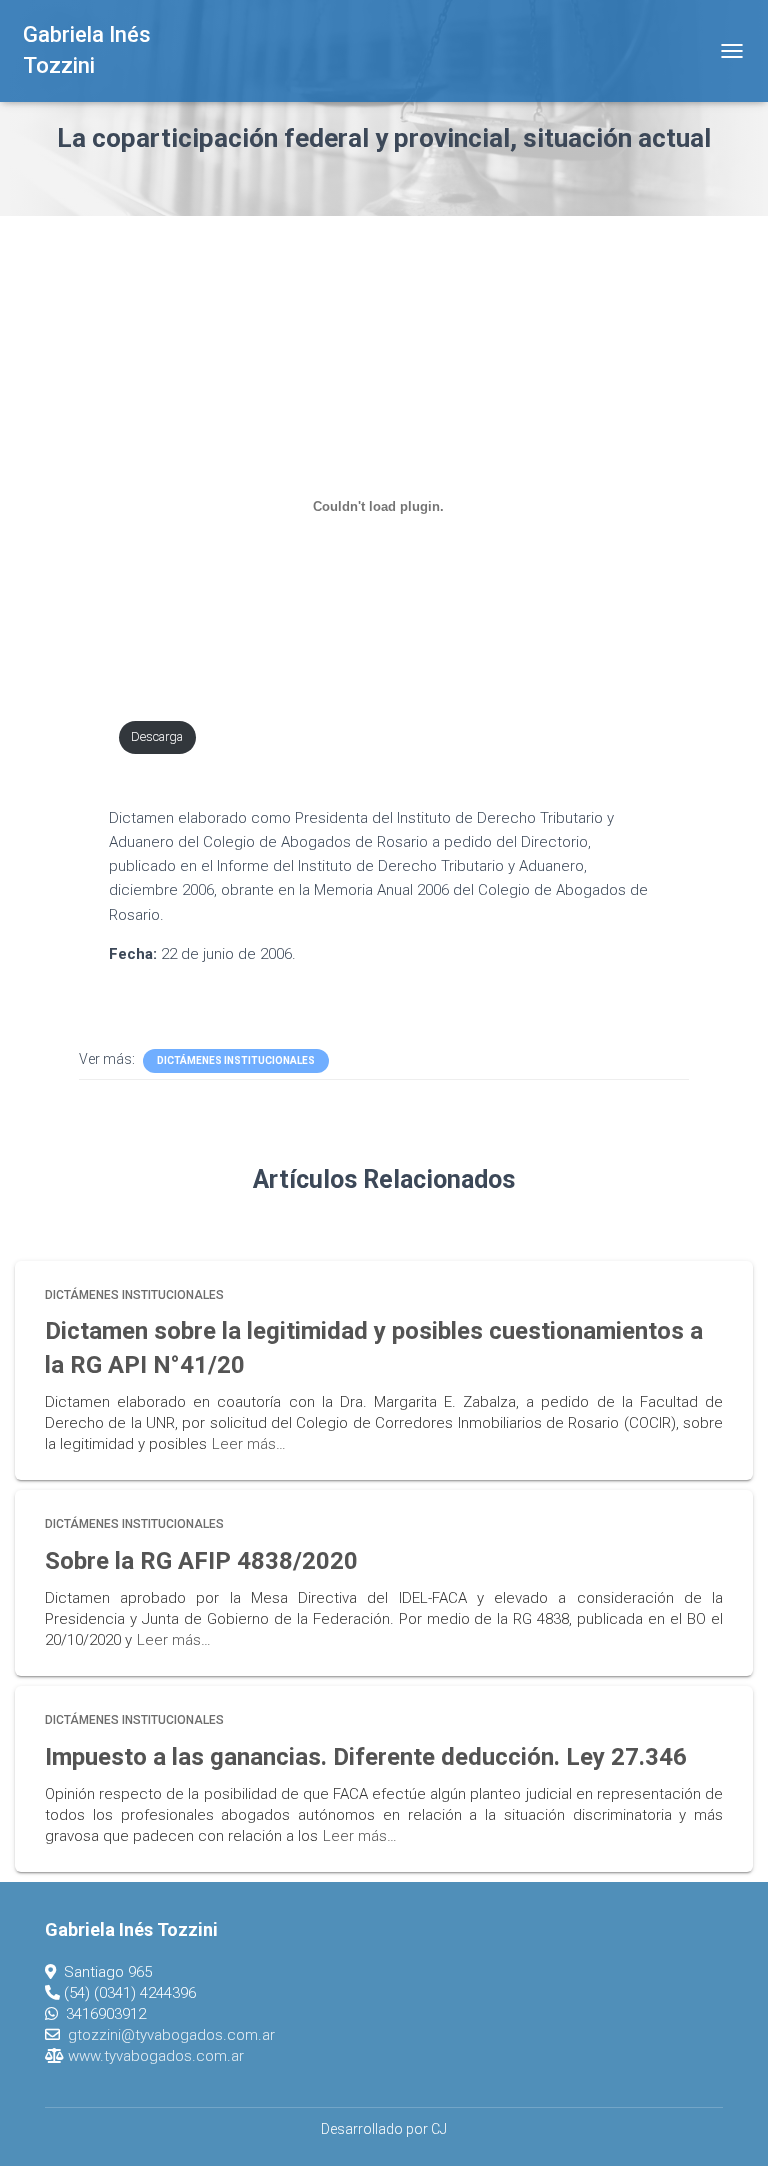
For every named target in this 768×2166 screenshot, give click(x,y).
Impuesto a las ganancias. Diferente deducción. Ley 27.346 (366, 1757)
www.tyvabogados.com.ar (156, 2056)
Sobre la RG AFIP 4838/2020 (201, 1561)
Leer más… (249, 1444)
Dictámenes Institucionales (236, 1060)
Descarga (157, 736)
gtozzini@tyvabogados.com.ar (171, 2035)
